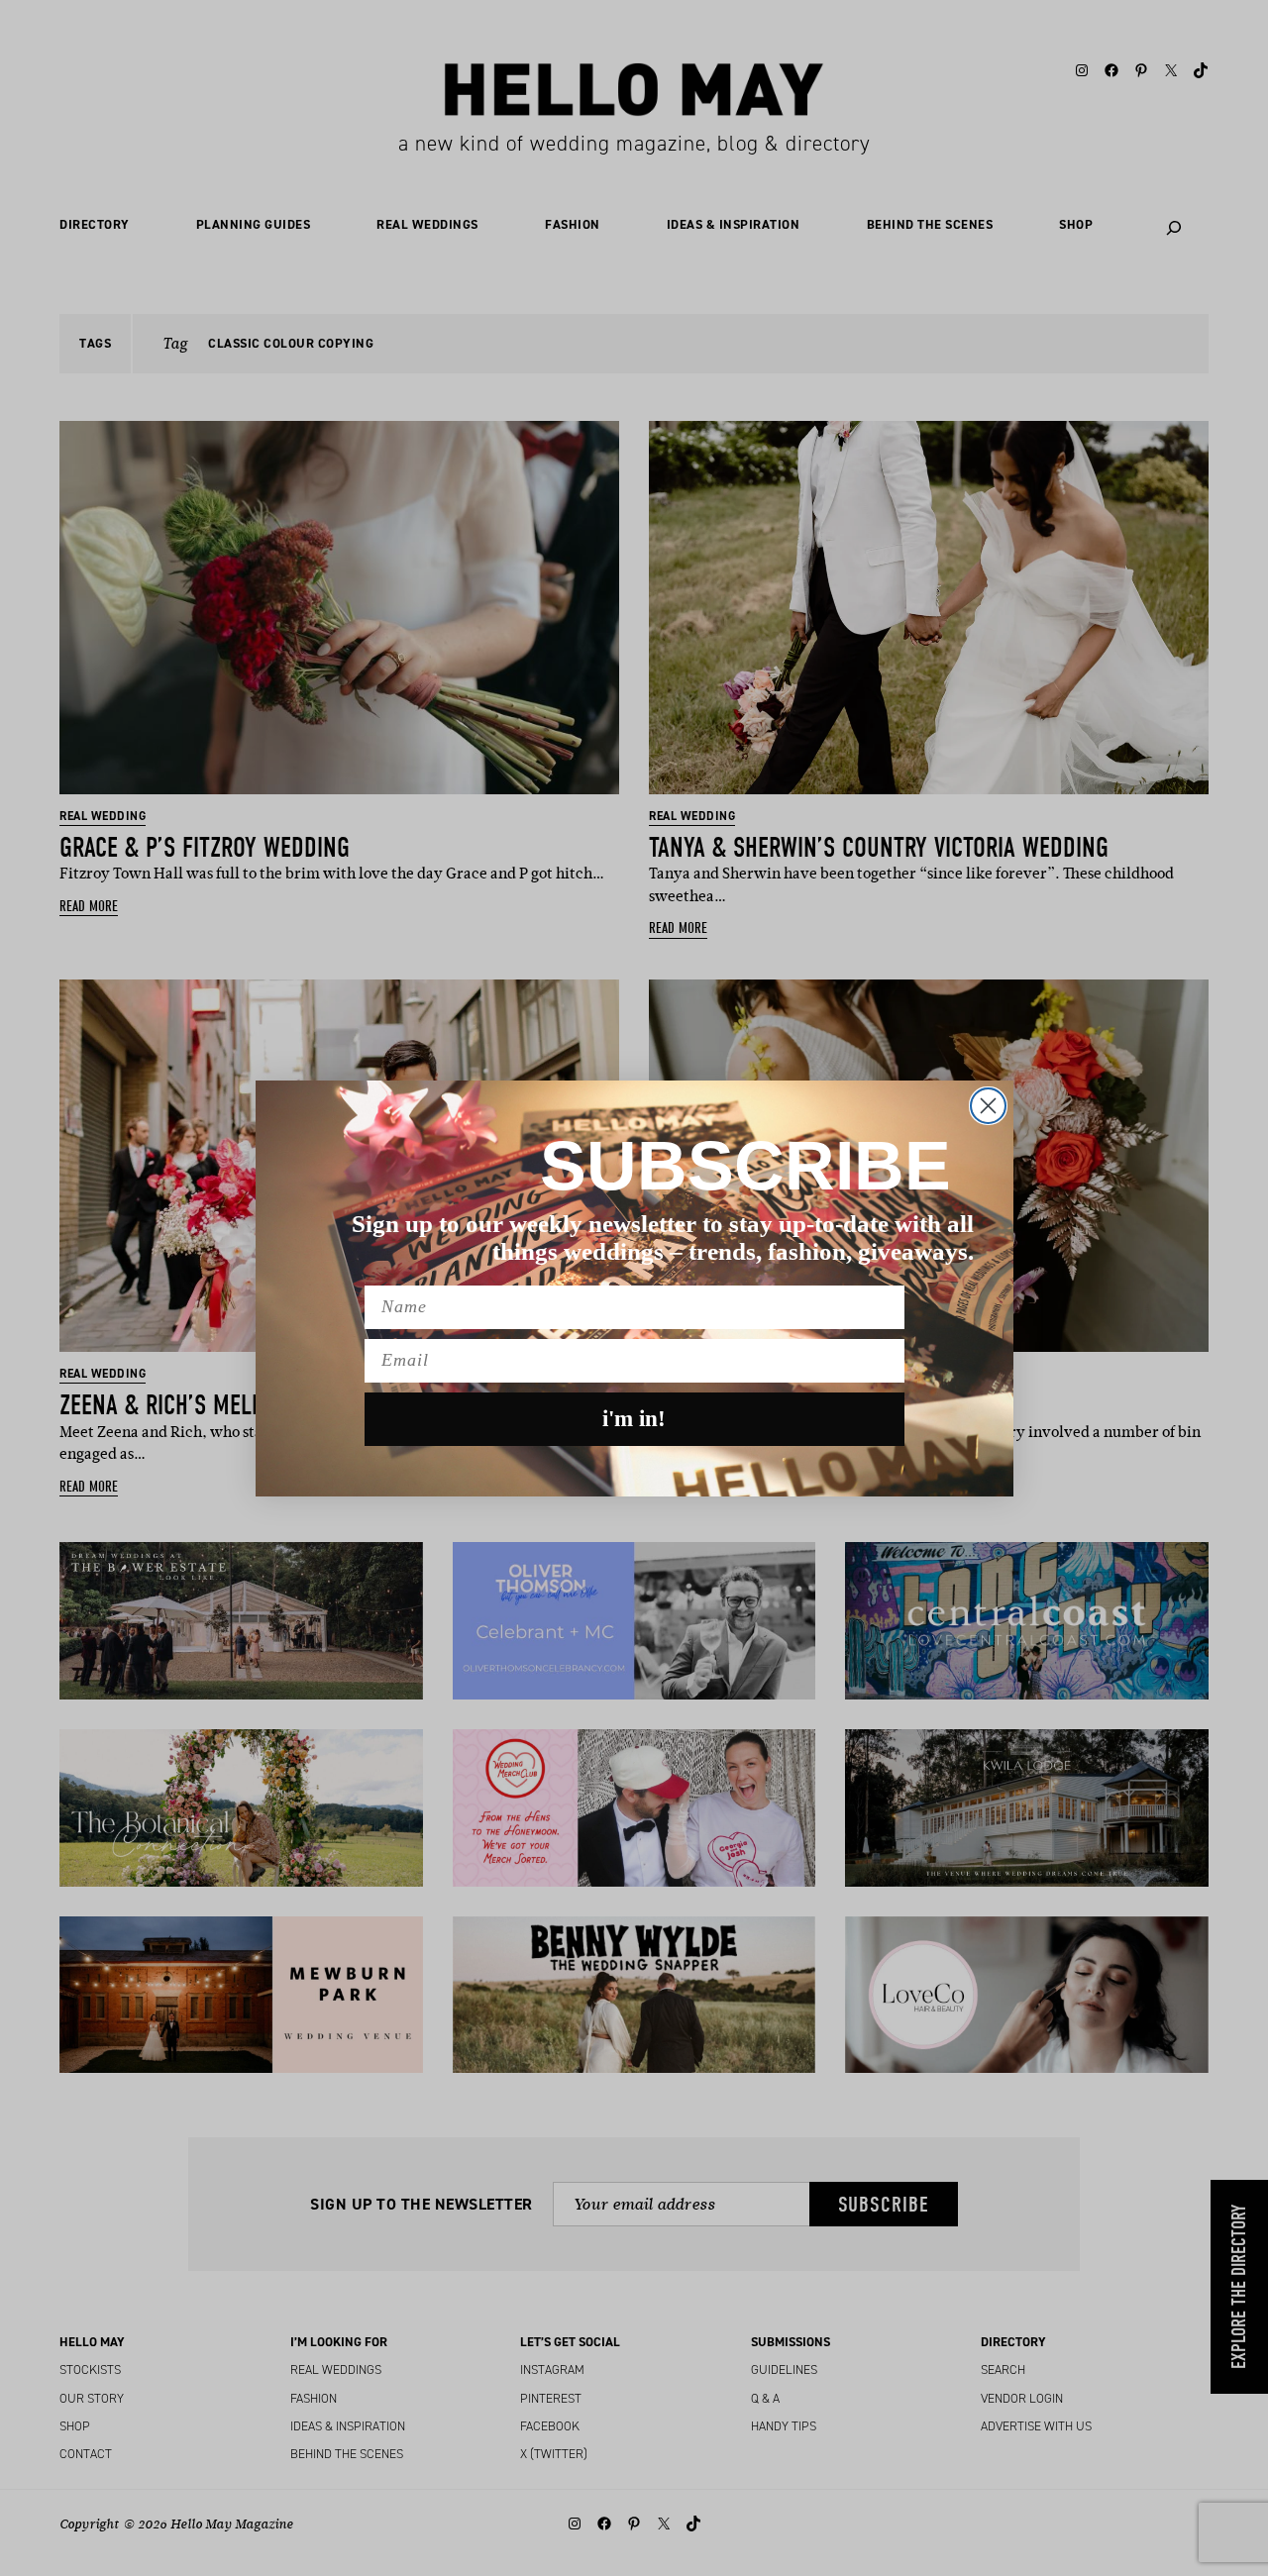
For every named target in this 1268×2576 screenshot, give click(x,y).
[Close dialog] (988, 1106)
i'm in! (634, 1419)
